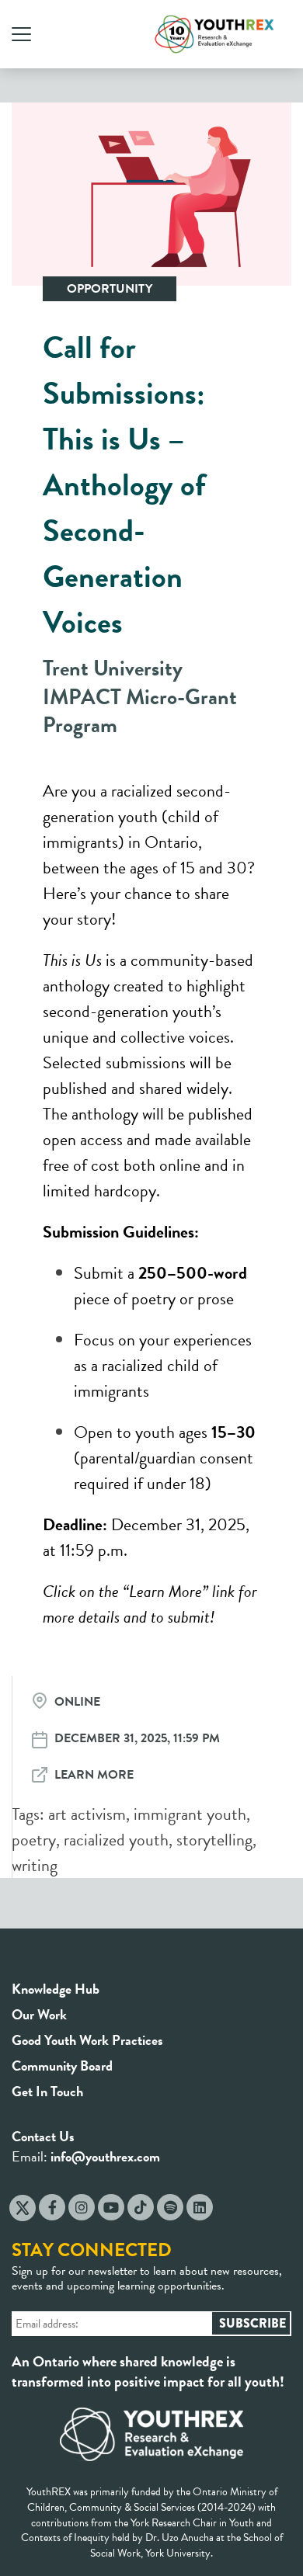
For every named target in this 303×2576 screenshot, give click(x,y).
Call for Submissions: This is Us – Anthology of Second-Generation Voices (124, 485)
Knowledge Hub (56, 1989)
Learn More (94, 1775)
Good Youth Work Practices (87, 2040)
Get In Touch (47, 2091)
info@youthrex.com (105, 2156)
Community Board (62, 2066)
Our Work (39, 2014)
